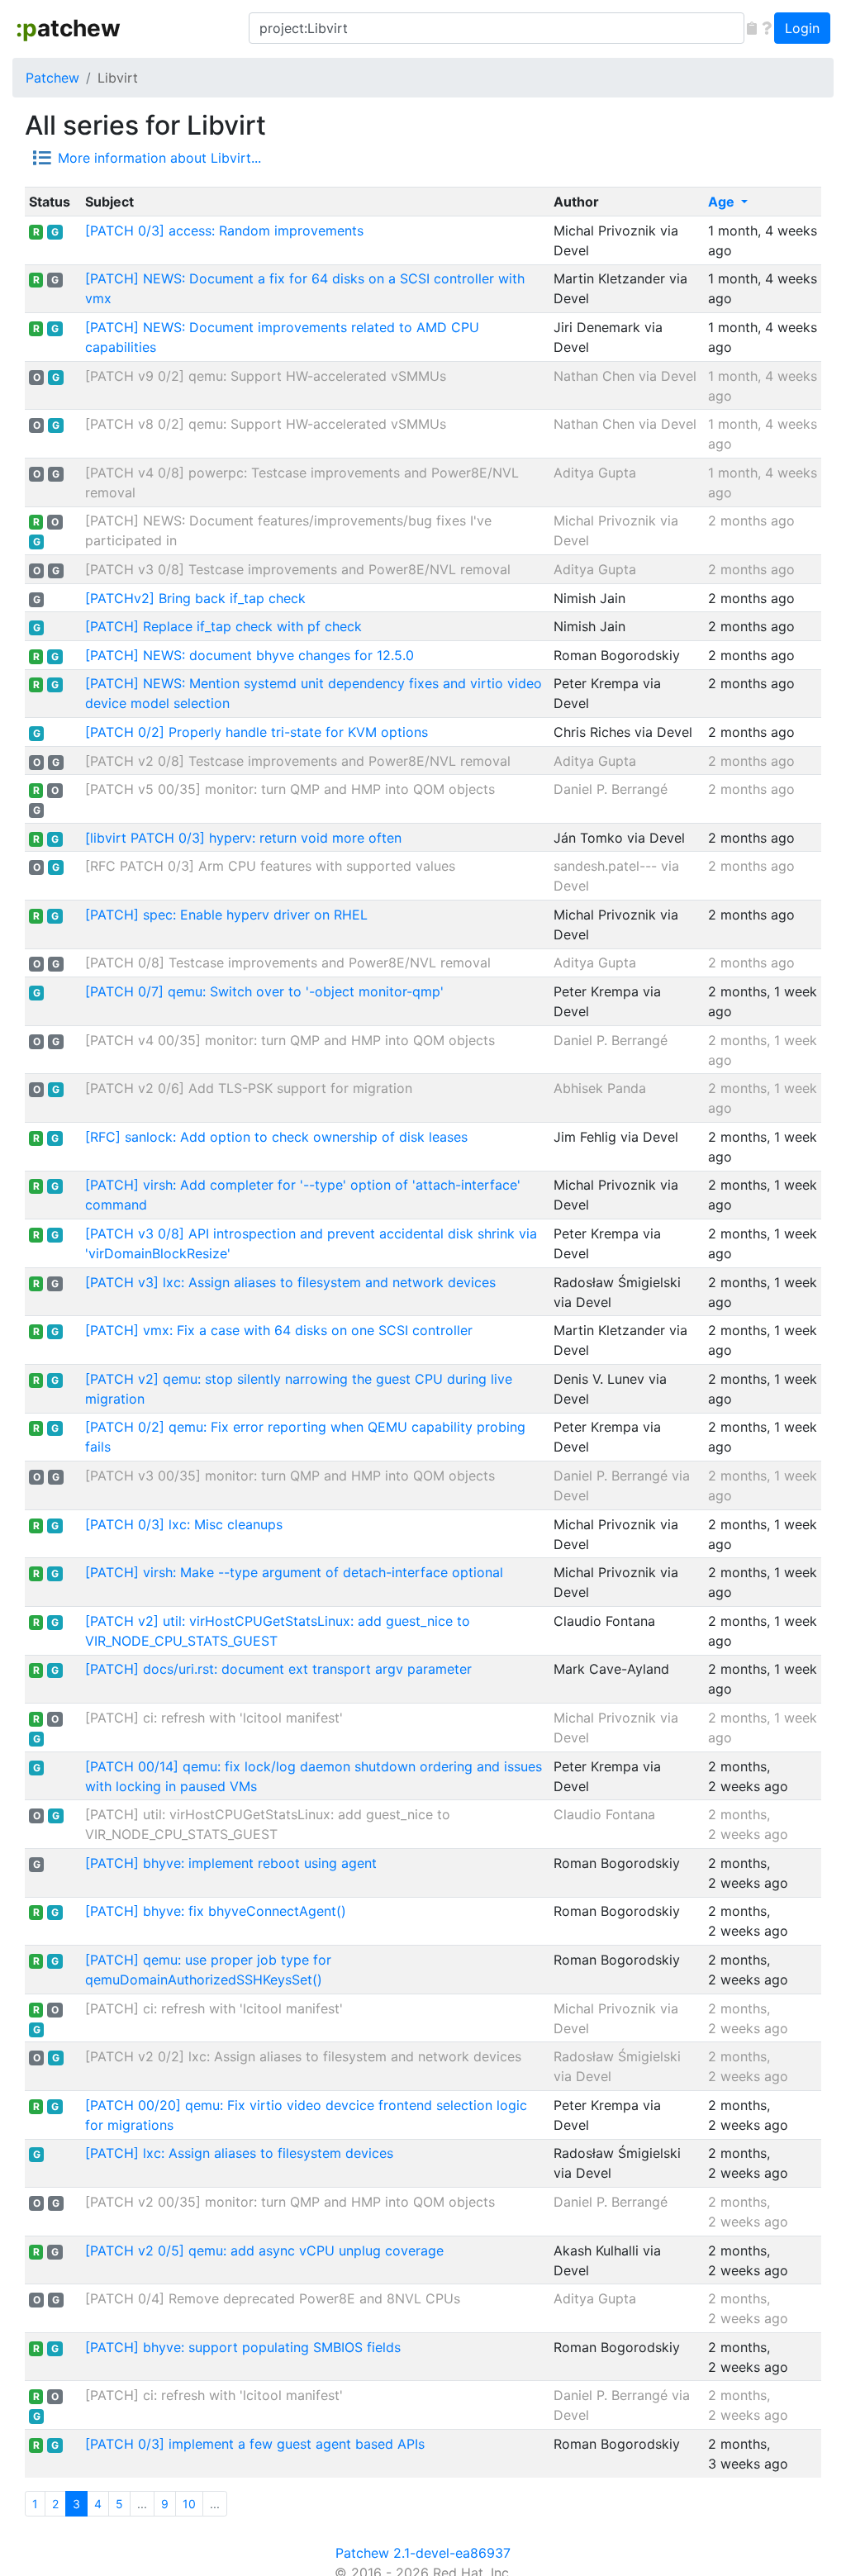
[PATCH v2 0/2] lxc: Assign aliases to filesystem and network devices (303, 2056)
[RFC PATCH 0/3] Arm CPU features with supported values (270, 866)
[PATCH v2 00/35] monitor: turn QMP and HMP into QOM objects (290, 2202)
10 (189, 2504)
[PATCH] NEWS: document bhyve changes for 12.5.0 (250, 655)
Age (723, 202)
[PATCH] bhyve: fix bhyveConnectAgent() (216, 1911)
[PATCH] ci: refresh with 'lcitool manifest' (214, 1718)
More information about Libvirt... (159, 158)
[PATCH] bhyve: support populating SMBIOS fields (243, 2347)
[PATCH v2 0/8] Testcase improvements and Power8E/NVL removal (298, 761)
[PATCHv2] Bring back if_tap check (195, 598)
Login (802, 28)
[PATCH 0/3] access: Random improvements (224, 231)
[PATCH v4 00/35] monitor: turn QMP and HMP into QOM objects (290, 1040)
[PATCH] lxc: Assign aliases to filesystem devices (239, 2153)
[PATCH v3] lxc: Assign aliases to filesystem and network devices (290, 1282)
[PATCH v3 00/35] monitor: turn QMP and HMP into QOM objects (290, 1476)
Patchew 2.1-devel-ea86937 (423, 2553)
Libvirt (118, 78)
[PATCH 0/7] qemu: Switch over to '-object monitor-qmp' (264, 991)
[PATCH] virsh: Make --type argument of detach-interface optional (294, 1572)
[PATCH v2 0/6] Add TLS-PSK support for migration (249, 1088)
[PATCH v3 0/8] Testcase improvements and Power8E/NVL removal (298, 569)
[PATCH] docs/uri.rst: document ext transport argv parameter (278, 1669)
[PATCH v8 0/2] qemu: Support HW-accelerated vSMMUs (266, 424)
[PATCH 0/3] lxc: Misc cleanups (184, 1524)
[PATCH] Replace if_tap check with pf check (223, 626)
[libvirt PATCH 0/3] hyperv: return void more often (243, 838)
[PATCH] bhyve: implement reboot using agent (231, 1863)
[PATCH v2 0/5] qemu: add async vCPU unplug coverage (264, 2250)
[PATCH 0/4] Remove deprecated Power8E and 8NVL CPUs (273, 2298)
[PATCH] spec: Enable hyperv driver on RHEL (226, 915)
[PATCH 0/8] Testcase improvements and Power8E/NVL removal (288, 962)
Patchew (52, 78)
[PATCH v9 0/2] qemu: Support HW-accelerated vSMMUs (266, 376)
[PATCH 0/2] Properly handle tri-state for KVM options (257, 732)
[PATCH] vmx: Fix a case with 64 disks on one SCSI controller (279, 1330)
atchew (68, 28)
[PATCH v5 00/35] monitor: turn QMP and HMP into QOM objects (290, 789)
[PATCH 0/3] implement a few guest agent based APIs (255, 2444)
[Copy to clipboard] (752, 28)
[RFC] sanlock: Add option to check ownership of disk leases (276, 1137)
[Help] (767, 28)
